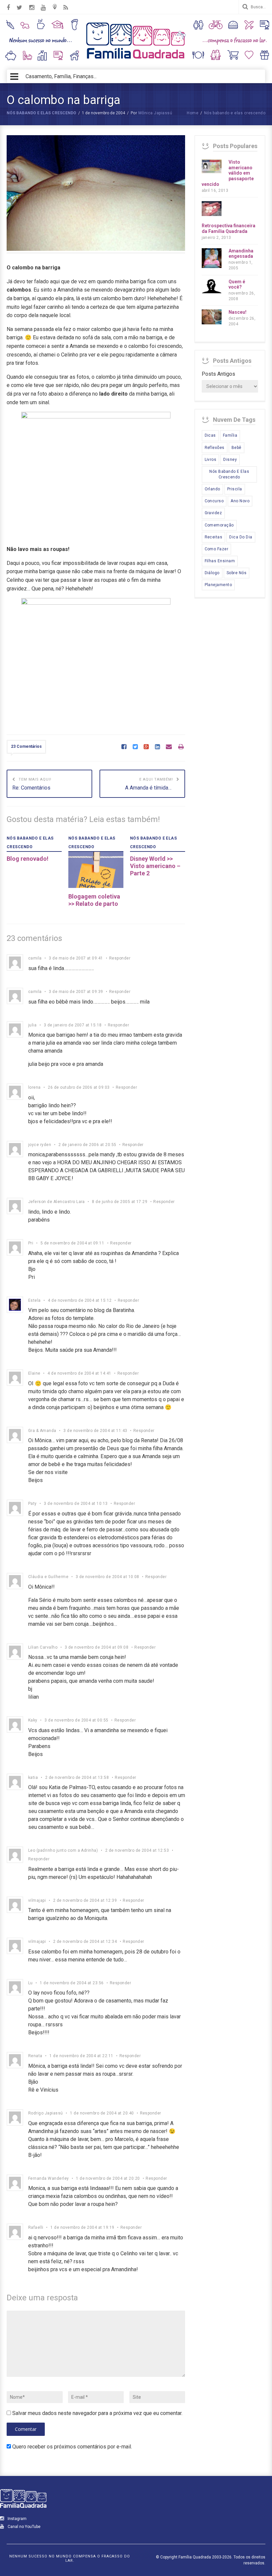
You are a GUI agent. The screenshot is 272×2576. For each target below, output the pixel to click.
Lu (31, 1983)
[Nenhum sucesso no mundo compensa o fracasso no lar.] (136, 59)
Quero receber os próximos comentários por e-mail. (72, 2447)
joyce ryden (40, 1145)
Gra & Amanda (42, 1431)
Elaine (34, 1373)
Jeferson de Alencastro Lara (57, 1202)
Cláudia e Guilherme (48, 1577)
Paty (33, 1504)
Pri (31, 1243)
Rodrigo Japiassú (46, 2113)
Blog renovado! (28, 859)
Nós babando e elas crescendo (41, 113)
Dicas (210, 435)
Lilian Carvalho (43, 1647)
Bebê (237, 448)
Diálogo (212, 573)
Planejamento (218, 585)
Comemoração (219, 525)
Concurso (214, 501)
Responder (120, 958)
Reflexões (215, 448)
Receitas (214, 537)
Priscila (235, 489)
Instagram (17, 2519)
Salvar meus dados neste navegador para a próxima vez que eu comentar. (97, 2413)
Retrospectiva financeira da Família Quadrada (229, 228)
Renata (35, 2056)
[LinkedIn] (157, 747)
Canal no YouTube (24, 2527)
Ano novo (240, 501)
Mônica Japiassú (155, 113)
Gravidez (213, 513)
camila (35, 958)
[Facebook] (124, 747)
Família (230, 435)
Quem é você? (237, 284)
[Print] (181, 747)
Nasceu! (238, 312)
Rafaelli (36, 2227)
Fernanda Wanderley (49, 2178)
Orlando (212, 489)
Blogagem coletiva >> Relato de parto (94, 900)
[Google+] (146, 747)
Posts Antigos (218, 374)
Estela (34, 1300)
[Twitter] (135, 747)
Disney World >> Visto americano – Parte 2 (155, 866)
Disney (230, 460)
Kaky (33, 1720)
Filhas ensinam (220, 561)
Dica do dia (241, 537)
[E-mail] (169, 747)
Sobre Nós (237, 573)
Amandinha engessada (241, 254)
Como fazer (217, 549)
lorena (34, 1087)
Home (193, 113)
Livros (211, 460)
